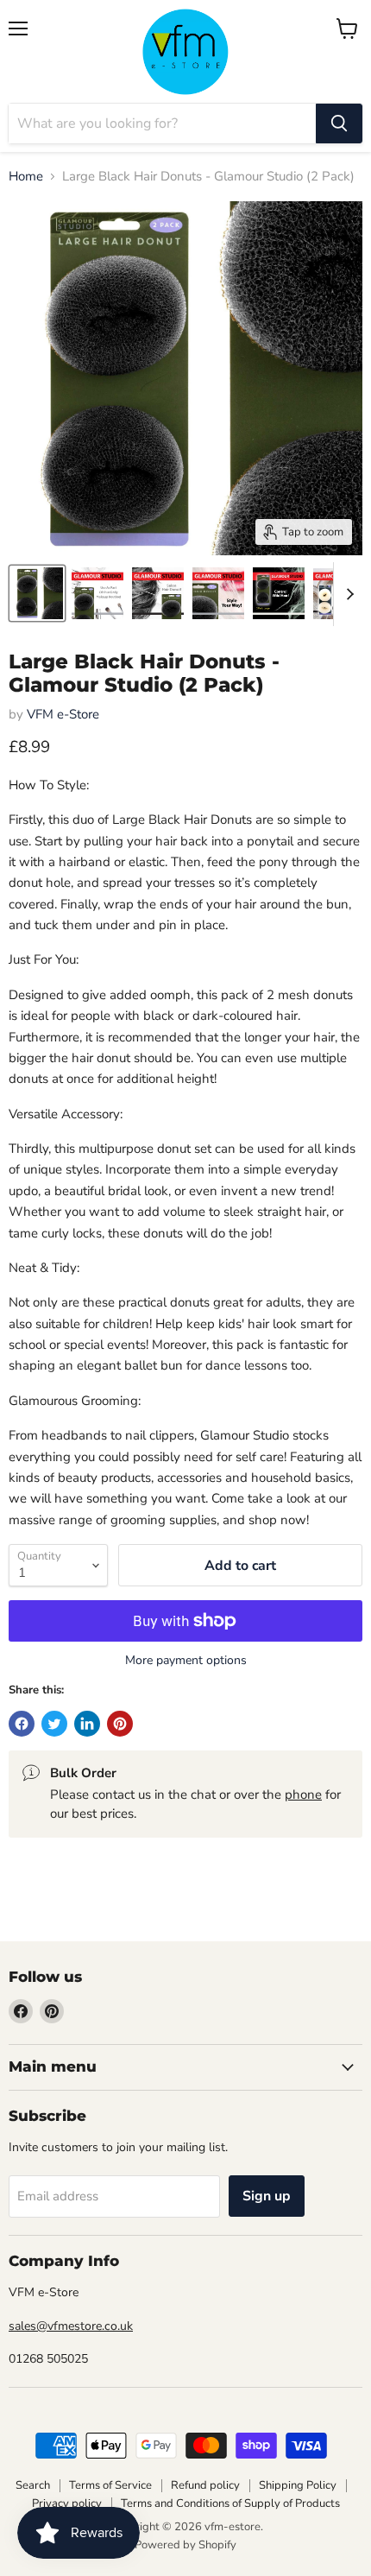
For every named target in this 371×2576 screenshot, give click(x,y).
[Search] (339, 123)
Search (33, 2485)
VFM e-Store (63, 714)
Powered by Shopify (185, 2545)
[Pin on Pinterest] (120, 1724)
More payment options (186, 1661)
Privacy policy (67, 2503)
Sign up (267, 2196)
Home (26, 177)
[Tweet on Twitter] (54, 1724)
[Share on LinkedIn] (87, 1724)
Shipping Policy (298, 2485)
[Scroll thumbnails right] (347, 594)
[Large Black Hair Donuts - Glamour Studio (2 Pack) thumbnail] (37, 593)
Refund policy (205, 2485)
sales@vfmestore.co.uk (71, 2326)
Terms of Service (110, 2485)
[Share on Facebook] (22, 1724)
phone (303, 1794)
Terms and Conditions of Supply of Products (230, 2503)
